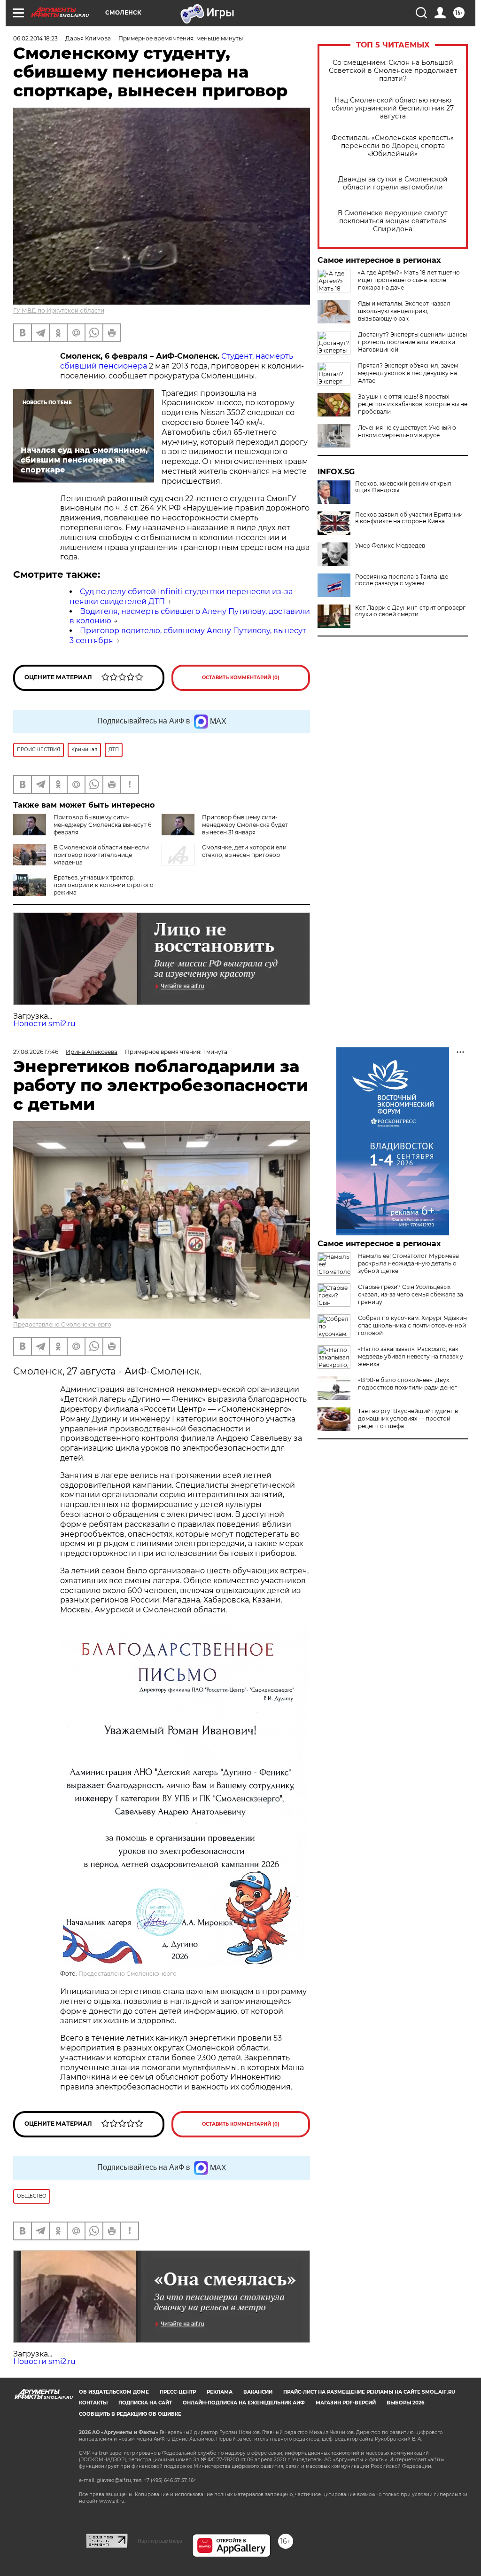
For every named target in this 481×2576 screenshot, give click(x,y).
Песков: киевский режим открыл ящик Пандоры (403, 487)
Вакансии (258, 2392)
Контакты (93, 2403)
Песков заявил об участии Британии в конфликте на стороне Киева (409, 518)
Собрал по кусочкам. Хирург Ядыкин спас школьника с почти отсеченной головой (412, 1325)
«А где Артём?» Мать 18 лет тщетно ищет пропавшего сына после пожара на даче (409, 280)
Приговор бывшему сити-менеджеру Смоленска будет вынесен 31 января (245, 825)
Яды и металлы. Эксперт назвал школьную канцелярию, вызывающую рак (404, 311)
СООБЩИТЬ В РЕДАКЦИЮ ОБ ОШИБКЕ (130, 2414)
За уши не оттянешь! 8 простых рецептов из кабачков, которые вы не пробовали (413, 404)
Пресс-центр (178, 2392)
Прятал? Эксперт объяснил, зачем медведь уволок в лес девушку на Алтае (408, 373)
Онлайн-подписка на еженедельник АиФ (244, 2403)
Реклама (220, 2392)
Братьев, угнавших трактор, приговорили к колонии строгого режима (104, 885)
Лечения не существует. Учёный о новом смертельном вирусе (407, 431)
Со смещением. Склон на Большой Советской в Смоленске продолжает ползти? (393, 71)
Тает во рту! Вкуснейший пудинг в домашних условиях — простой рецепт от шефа (408, 1418)
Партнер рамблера (160, 2541)
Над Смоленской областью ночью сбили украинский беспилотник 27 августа (393, 108)
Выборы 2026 (405, 2403)
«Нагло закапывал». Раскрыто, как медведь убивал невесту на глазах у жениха (411, 1356)
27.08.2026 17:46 (36, 1052)
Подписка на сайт (145, 2403)
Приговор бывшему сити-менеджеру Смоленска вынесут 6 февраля (102, 825)
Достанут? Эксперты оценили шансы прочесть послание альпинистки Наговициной (412, 342)
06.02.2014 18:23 (35, 38)
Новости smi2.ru (44, 1024)
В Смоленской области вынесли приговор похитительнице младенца (101, 855)
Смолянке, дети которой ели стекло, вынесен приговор (244, 851)
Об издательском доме (114, 2392)
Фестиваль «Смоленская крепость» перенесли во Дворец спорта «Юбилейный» (393, 146)
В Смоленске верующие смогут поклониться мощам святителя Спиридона (393, 221)
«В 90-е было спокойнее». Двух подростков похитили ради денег (407, 1384)
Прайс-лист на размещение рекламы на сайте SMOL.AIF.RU (369, 2392)
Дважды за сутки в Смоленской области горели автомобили (393, 183)
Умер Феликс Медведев (390, 546)
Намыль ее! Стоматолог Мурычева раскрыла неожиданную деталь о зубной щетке (408, 1263)
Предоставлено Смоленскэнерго (62, 1324)
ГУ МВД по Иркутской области (59, 310)
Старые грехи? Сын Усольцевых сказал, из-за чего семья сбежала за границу (411, 1294)
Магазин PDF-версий (346, 2403)
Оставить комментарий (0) (241, 678)
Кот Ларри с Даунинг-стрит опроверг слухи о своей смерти (410, 611)
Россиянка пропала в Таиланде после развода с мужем (402, 580)
